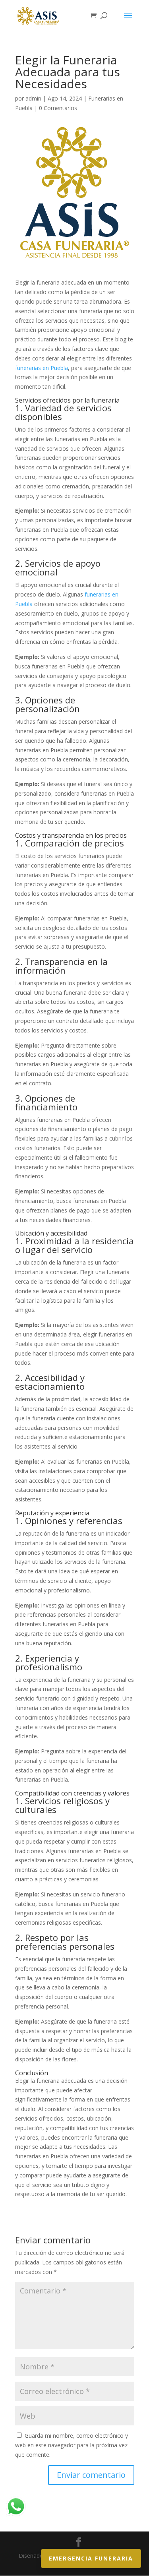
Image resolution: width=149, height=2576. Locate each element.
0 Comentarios (58, 108)
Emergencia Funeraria (91, 2558)
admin (33, 98)
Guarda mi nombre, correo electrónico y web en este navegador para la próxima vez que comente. (72, 2445)
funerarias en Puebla (42, 368)
